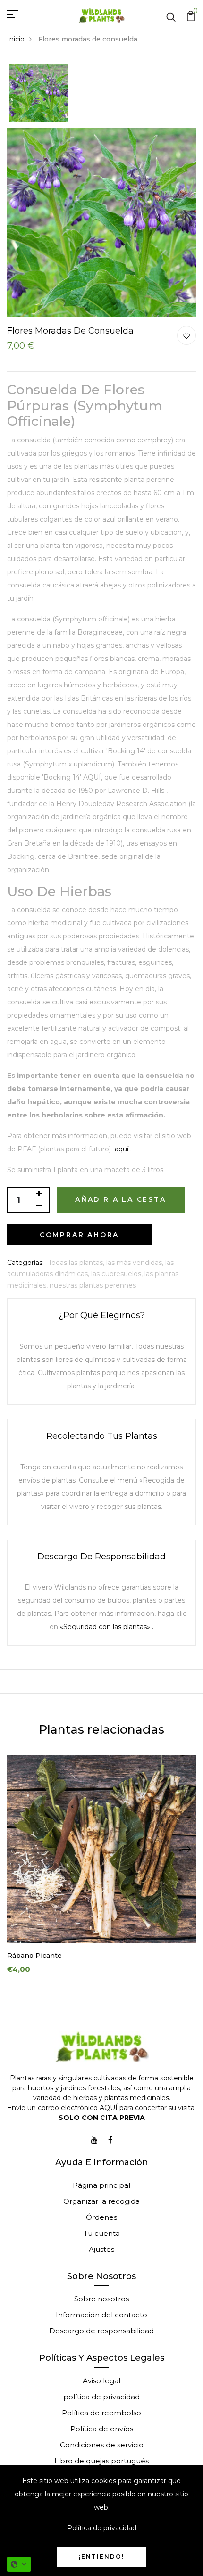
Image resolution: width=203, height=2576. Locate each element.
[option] (39, 94)
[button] (19, 2564)
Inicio (16, 39)
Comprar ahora (79, 1235)
